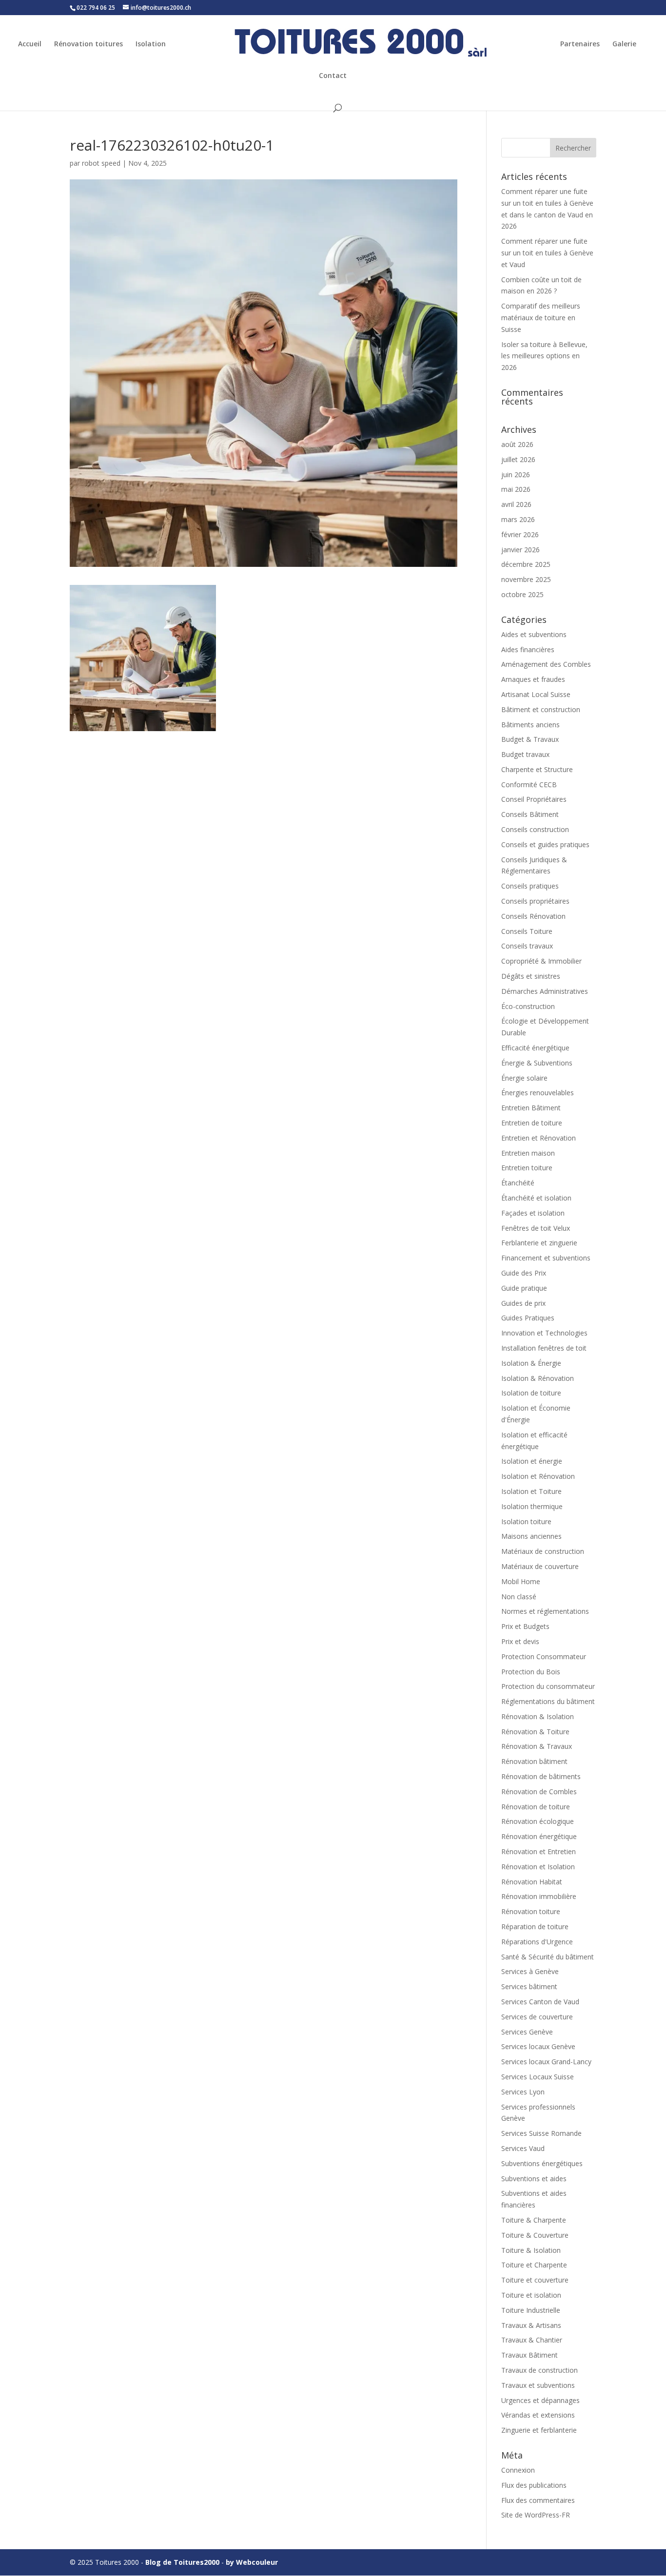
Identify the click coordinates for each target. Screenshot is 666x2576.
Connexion (518, 2470)
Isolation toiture (526, 1521)
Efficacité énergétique (535, 1048)
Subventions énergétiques (542, 2163)
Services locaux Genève (538, 2046)
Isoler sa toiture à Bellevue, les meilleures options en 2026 (544, 356)
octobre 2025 (522, 594)
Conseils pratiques (530, 886)
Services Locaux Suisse (538, 2077)
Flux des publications (534, 2485)
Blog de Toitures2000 (182, 2562)
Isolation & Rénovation (538, 1378)
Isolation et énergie (532, 1461)
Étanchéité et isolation (536, 1198)
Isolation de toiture (531, 1393)
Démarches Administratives (545, 991)
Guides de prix (523, 1303)
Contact (333, 76)
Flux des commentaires (538, 2500)
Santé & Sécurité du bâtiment (548, 1957)
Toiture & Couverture (535, 2235)
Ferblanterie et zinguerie (539, 1243)
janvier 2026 (520, 550)
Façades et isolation (533, 1213)
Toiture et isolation (531, 2295)
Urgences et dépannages (540, 2400)
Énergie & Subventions (537, 1063)
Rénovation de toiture (536, 1807)
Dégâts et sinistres (531, 976)
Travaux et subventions (538, 2385)
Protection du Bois (531, 1672)
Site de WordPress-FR (536, 2515)
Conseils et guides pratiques (545, 844)
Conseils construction (535, 829)
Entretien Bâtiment (531, 1108)
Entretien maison (528, 1153)
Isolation (151, 44)
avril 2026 (516, 504)
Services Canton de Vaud (540, 2002)
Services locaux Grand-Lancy (546, 2062)
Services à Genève (530, 1971)
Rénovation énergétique (539, 1836)
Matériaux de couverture (540, 1566)
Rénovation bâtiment (534, 1761)
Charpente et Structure (537, 769)
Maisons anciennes (531, 1536)
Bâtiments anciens (530, 725)
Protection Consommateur (544, 1656)
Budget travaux (525, 754)
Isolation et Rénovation (538, 1476)
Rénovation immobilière (539, 1896)
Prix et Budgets (525, 1626)
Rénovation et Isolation (538, 1867)
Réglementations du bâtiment (548, 1701)
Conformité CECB (529, 784)
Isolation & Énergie (531, 1363)
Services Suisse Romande (541, 2133)
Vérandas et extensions (538, 2415)
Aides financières (528, 649)
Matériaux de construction (543, 1551)
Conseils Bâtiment (530, 814)
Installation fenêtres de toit (544, 1348)
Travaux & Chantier (532, 2340)
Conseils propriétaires (535, 901)
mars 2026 (518, 519)
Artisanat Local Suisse (536, 694)
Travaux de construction (539, 2370)
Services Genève (527, 2032)
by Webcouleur (252, 2562)
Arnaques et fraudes (533, 679)
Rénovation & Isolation (538, 1716)
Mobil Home (521, 1581)
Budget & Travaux (530, 739)
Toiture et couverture (535, 2280)
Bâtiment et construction (541, 709)
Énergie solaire (524, 1078)
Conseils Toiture (527, 931)
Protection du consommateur (548, 1686)
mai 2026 (516, 489)
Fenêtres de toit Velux (536, 1228)
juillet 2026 (518, 459)
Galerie (624, 44)
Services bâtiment (529, 1986)
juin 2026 (516, 475)
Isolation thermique (532, 1506)
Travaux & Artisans (531, 2325)
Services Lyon (523, 2092)
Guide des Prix (524, 1273)
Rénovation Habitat (532, 1882)
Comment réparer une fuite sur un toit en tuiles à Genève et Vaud (547, 253)
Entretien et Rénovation (539, 1138)
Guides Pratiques (528, 1318)
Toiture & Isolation (531, 2250)
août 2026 (517, 444)
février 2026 (520, 534)
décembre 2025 (526, 564)
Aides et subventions (534, 634)
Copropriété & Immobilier (541, 961)
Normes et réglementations (545, 1611)
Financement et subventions (546, 1258)
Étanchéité (518, 1183)
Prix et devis (520, 1641)
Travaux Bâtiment (529, 2355)
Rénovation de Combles (539, 1792)
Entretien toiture (527, 1168)
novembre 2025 (526, 579)
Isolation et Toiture (531, 1491)
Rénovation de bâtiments (541, 1776)
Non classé (519, 1597)
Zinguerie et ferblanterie (539, 2430)
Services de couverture (537, 2017)
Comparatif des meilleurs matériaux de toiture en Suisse (541, 318)
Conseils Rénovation (533, 916)
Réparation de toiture (535, 1927)
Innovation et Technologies (544, 1333)
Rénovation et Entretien (539, 1851)
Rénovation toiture (531, 1911)
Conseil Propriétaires (534, 799)
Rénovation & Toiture (535, 1732)
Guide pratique (524, 1288)
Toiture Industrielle (531, 2310)
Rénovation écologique (538, 1821)
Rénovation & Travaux (537, 1746)
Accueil (30, 44)
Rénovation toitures (88, 44)
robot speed (101, 163)
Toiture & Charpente (534, 2220)
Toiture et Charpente (534, 2265)
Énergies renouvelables (538, 1093)
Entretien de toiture (532, 1123)
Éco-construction (528, 1006)
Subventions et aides (534, 2179)
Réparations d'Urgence (537, 1942)
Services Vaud (523, 2148)
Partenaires (580, 44)
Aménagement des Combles (546, 664)
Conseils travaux (527, 946)
